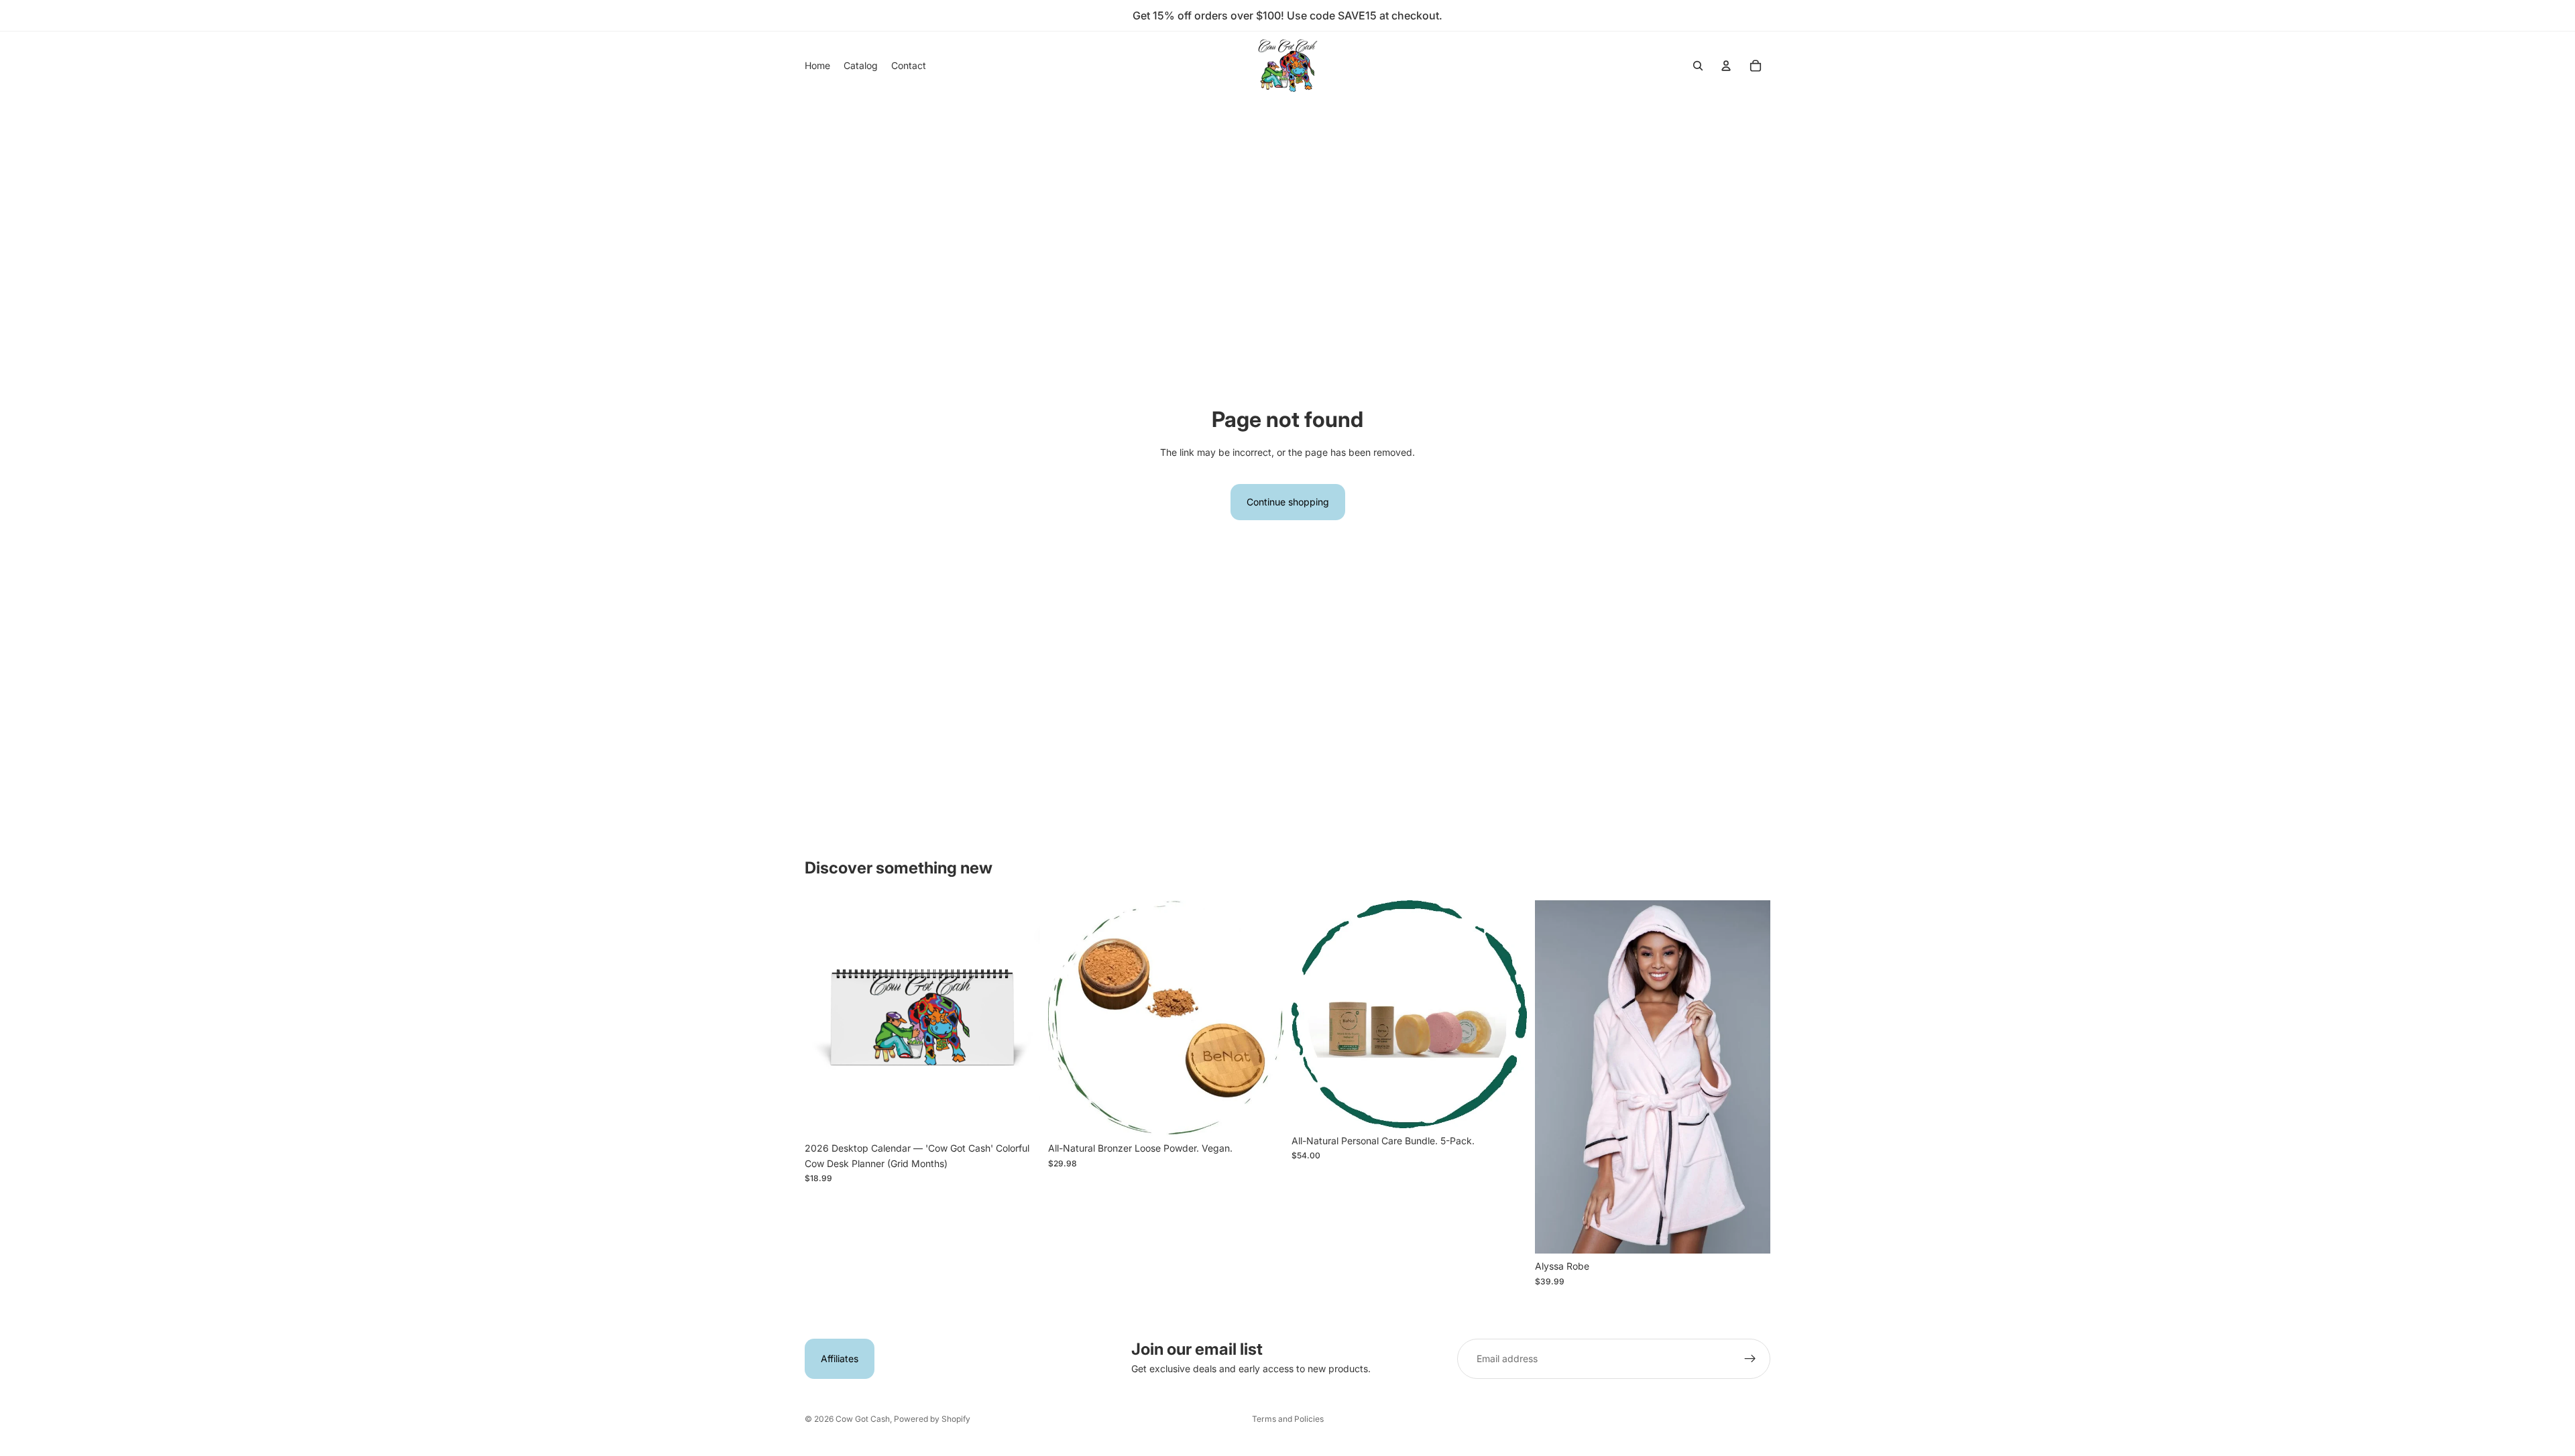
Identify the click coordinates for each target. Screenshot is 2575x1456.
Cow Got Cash (863, 1419)
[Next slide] (1020, 1018)
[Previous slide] (825, 1018)
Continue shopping (1288, 502)
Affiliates (840, 1358)
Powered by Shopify (932, 1419)
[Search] (1698, 66)
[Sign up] (1750, 1359)
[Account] (1726, 66)
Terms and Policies (1288, 1419)
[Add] (1019, 1115)
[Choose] (1750, 1233)
